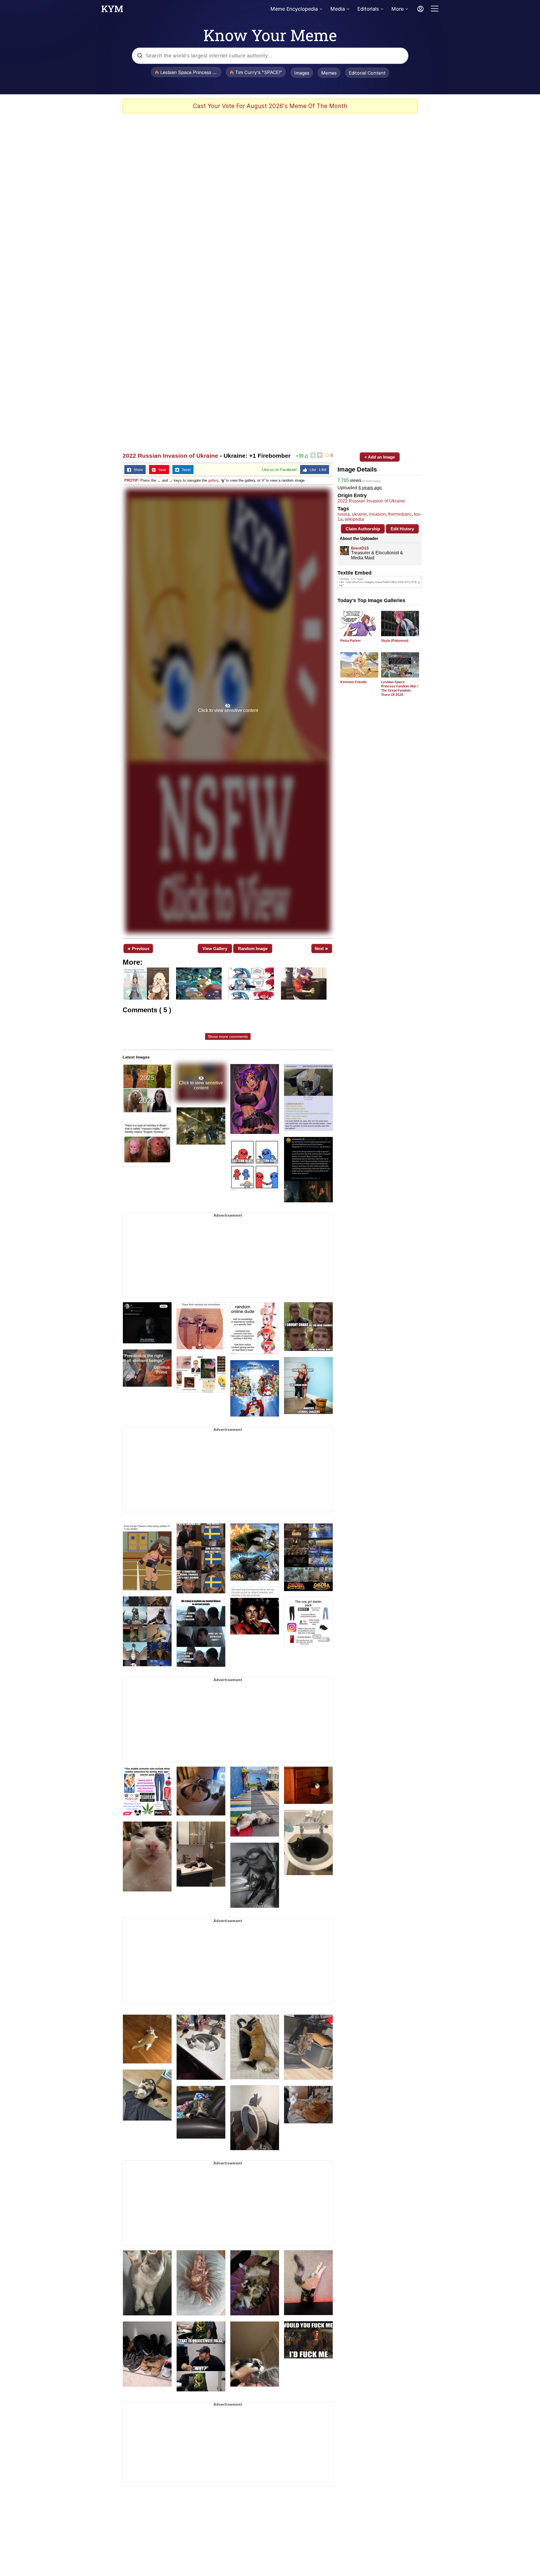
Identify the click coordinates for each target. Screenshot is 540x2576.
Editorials (368, 9)
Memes (329, 73)
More (397, 9)
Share (137, 470)
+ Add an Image (380, 457)
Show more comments (228, 1036)
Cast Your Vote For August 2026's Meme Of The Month (270, 106)
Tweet (185, 470)
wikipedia (354, 519)
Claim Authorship (363, 529)
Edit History (402, 529)
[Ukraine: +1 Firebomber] (228, 711)
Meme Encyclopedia (294, 9)
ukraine (359, 514)
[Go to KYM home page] (112, 10)
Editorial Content (367, 73)
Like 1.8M (317, 470)
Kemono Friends (354, 682)
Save (161, 470)
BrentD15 (360, 548)
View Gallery (215, 949)
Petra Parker (351, 641)
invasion (377, 514)
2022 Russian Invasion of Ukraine (170, 456)
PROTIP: (132, 480)
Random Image (253, 949)
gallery (213, 480)
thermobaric (400, 514)
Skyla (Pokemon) (395, 641)
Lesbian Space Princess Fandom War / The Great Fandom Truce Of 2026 (400, 688)
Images (302, 73)
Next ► (322, 949)
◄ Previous (138, 949)
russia (344, 514)
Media (337, 9)
